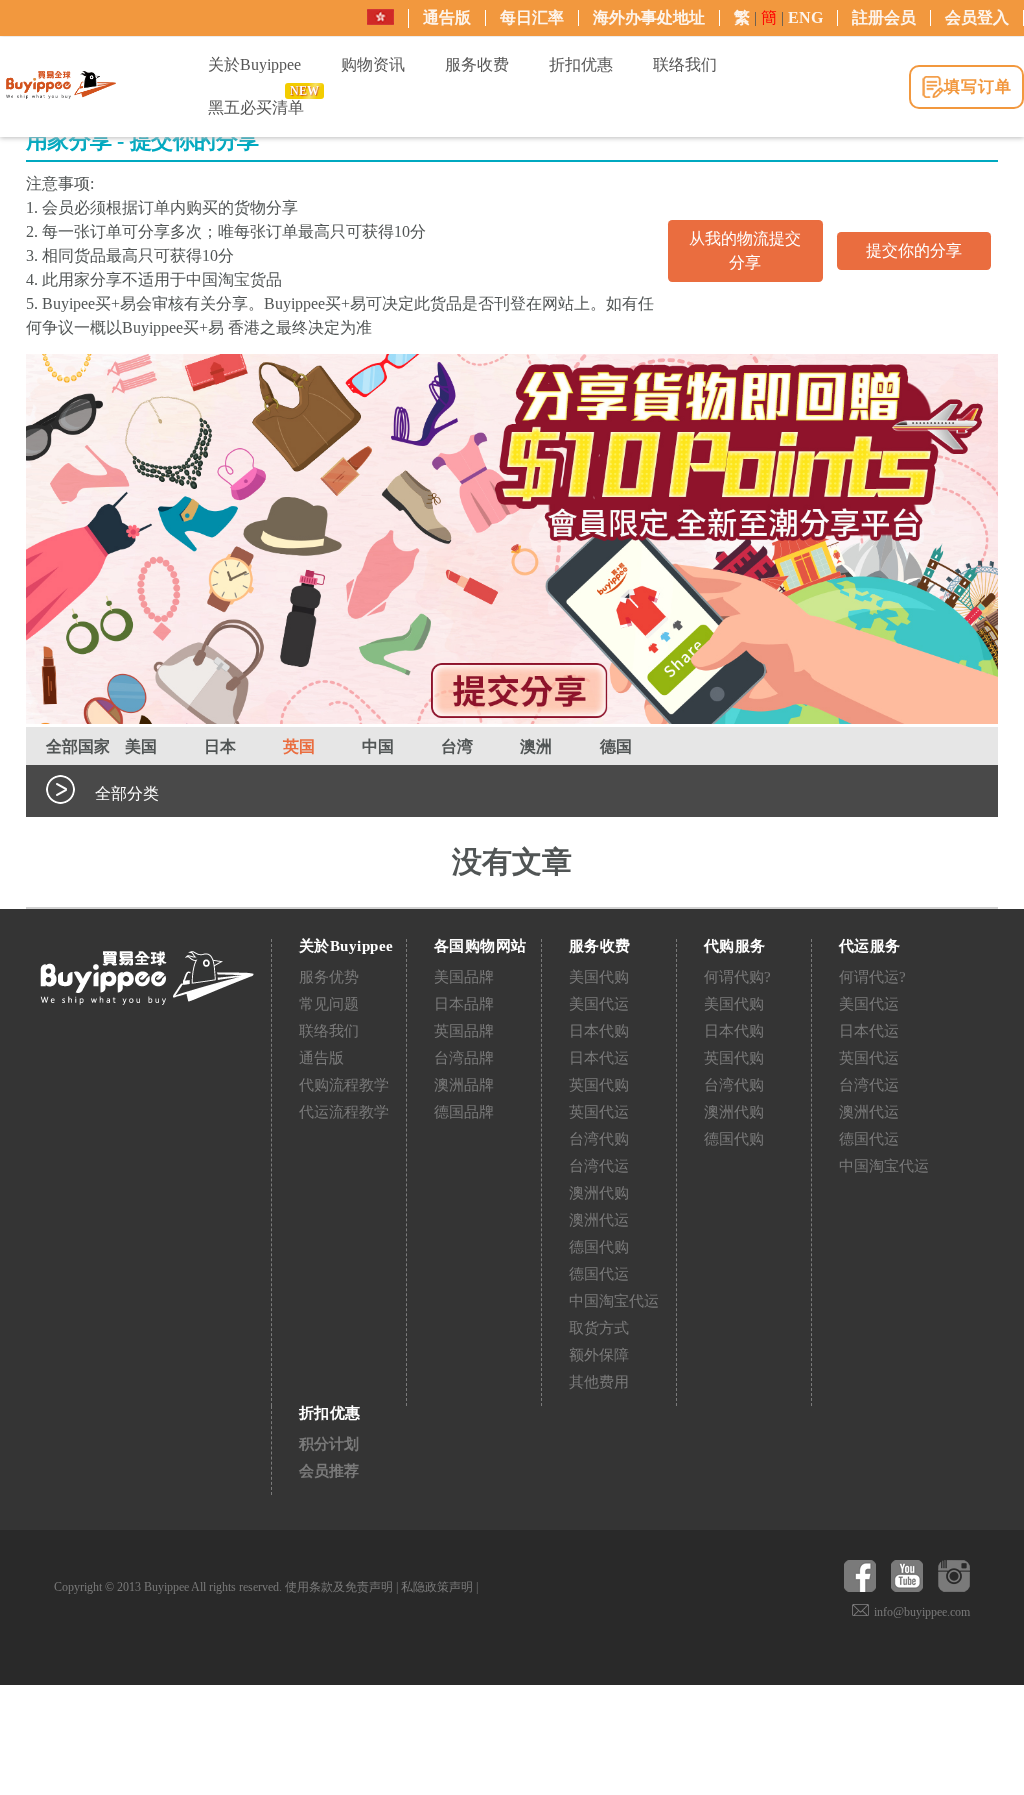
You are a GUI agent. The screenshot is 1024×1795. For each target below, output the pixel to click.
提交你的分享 (914, 250)
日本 (220, 746)
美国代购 (599, 977)
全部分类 (127, 793)
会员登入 (977, 17)
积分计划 (329, 1444)
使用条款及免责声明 (339, 1587)
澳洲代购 (599, 1193)
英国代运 (599, 1112)
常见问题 (329, 1004)
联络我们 (329, 1031)
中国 (378, 746)
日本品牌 (464, 1004)
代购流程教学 (344, 1085)
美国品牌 (464, 977)
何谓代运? (872, 977)
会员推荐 (329, 1471)
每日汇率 (532, 17)
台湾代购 (599, 1139)
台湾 (457, 746)
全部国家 (78, 746)
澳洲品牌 (464, 1085)
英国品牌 (464, 1031)
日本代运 (599, 1058)
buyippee (61, 85)
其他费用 (599, 1382)
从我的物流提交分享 (745, 250)
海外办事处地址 (649, 17)
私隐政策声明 (437, 1587)
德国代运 (599, 1274)
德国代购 (599, 1247)
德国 (616, 746)
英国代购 (599, 1085)
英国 (299, 746)
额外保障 (599, 1355)
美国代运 (599, 1004)
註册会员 (884, 17)
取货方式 (599, 1328)
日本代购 (599, 1031)
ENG (805, 17)
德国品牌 (464, 1112)
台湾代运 (599, 1166)
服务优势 (329, 977)
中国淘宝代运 (614, 1301)
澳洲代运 (599, 1220)
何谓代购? (737, 977)
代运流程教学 (344, 1112)
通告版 (447, 17)
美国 (141, 746)
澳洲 (536, 746)
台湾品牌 (464, 1058)
